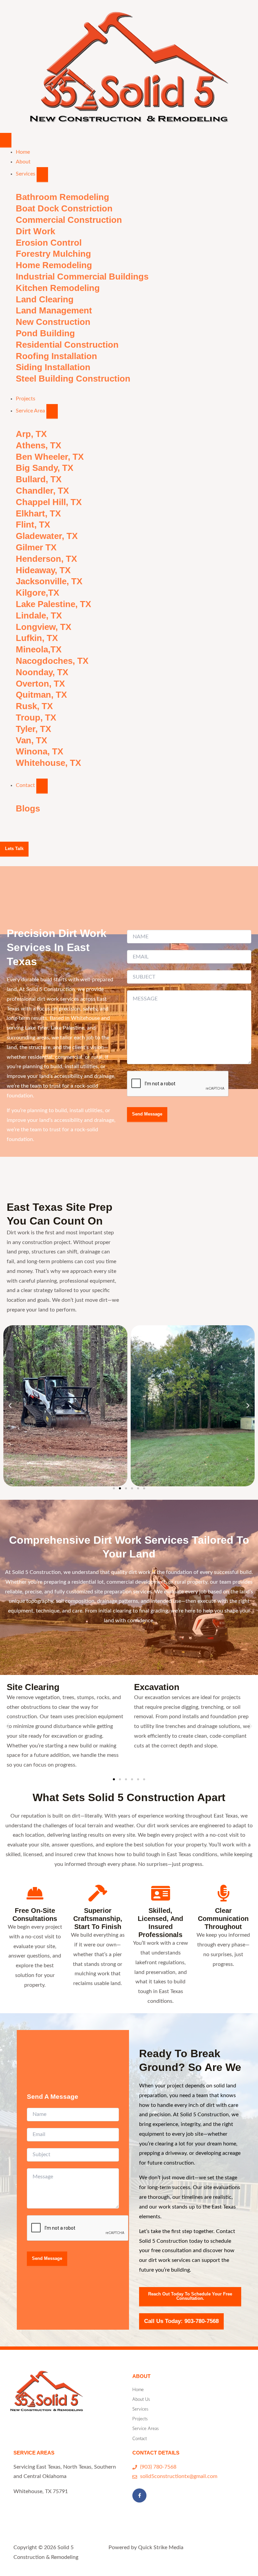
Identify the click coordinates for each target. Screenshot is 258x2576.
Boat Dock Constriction (64, 208)
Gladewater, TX (47, 536)
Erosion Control (49, 243)
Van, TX (31, 740)
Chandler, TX (42, 491)
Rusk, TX (34, 706)
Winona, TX (39, 751)
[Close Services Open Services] (42, 175)
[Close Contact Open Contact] (42, 786)
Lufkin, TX (37, 638)
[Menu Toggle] (6, 140)
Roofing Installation (56, 356)
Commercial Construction (69, 220)
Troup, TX (36, 717)
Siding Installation (53, 367)
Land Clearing (45, 299)
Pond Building (45, 333)
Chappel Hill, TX (49, 502)
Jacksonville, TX (49, 581)
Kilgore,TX (37, 593)
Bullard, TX (39, 479)
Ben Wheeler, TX (50, 457)
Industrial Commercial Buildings (82, 277)
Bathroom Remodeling (62, 197)
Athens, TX (38, 445)
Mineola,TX (39, 649)
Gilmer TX (36, 547)
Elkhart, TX (38, 513)
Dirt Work (35, 231)
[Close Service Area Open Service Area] (52, 412)
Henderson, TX (46, 559)
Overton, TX (40, 684)
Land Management (54, 310)
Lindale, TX (39, 615)
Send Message (147, 1114)
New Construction (53, 322)
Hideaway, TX (43, 570)
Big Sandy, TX (45, 468)
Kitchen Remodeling (58, 288)
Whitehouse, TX (48, 763)
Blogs (28, 808)
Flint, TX (33, 525)
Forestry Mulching (53, 254)
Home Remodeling (54, 265)
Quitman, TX (41, 695)
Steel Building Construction (73, 379)
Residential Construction (67, 345)
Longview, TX (44, 627)
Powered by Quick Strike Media (146, 2548)
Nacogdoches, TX (52, 661)
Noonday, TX (42, 672)
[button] (10, 1406)
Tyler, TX (33, 729)
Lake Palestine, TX (53, 604)
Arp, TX (31, 434)
